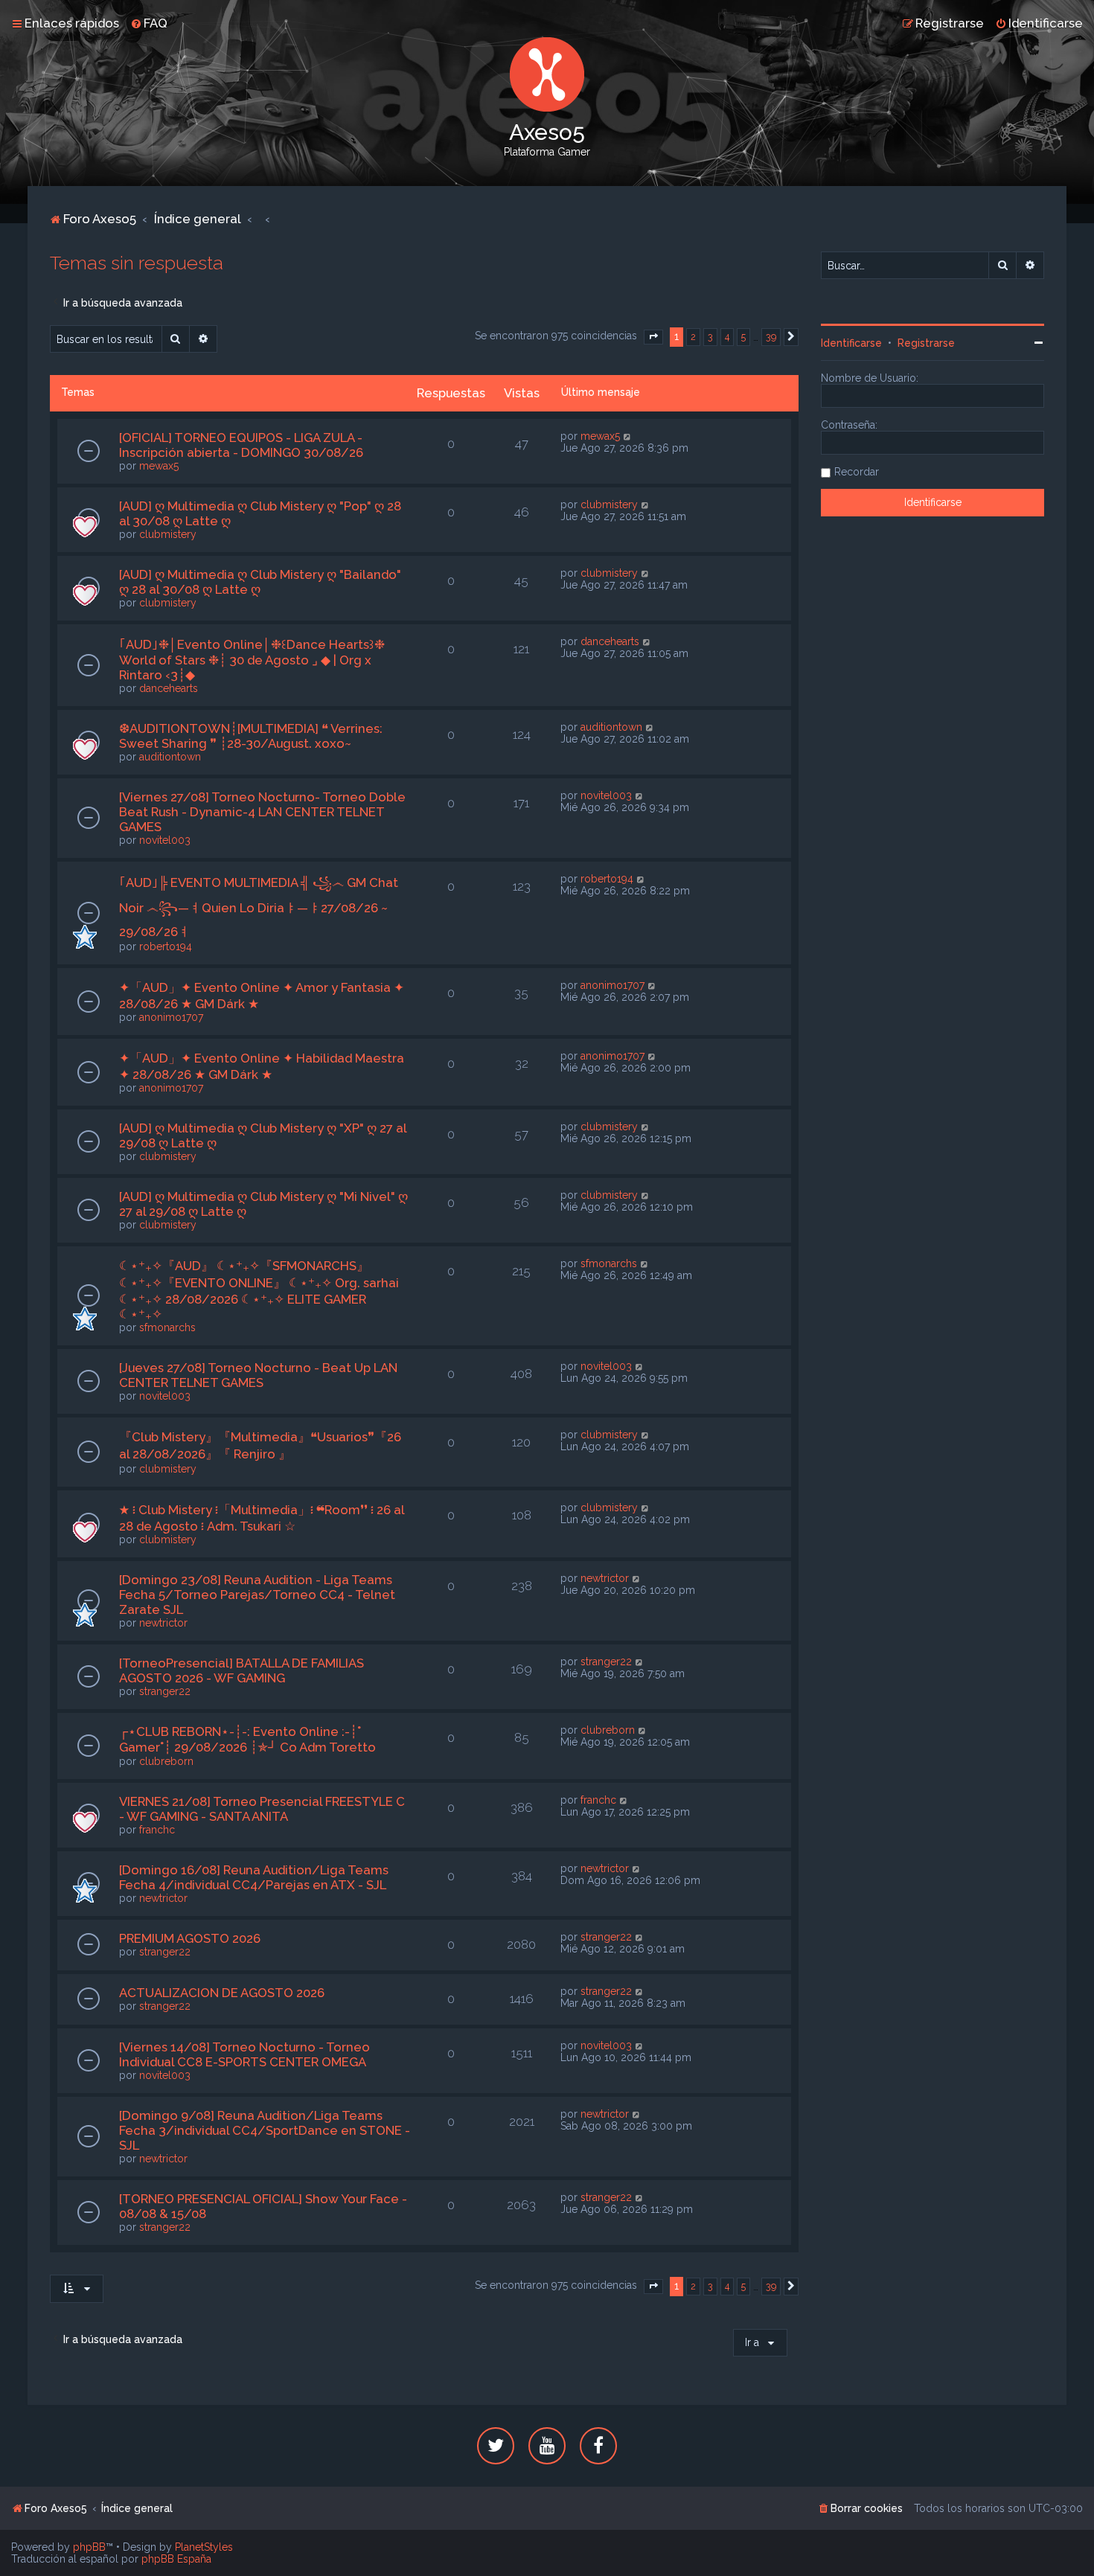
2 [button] (693, 337)
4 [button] (727, 337)
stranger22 (165, 1691)
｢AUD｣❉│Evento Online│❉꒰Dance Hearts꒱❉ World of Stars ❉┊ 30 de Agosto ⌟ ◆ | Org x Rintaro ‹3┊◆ (252, 660)
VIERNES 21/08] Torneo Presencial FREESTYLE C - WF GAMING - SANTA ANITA (262, 1809)
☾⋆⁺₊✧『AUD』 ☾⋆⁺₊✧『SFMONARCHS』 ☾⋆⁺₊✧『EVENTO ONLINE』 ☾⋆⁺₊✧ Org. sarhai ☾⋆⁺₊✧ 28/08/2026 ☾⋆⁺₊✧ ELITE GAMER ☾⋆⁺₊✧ (259, 1290)
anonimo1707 (171, 1017)
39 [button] (771, 337)
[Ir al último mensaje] (628, 436)
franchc (157, 1830)
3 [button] (710, 337)
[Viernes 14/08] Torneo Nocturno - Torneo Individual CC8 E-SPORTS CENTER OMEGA (244, 2054)
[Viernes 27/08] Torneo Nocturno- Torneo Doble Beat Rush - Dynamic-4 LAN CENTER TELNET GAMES (262, 812)
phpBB (89, 2547)
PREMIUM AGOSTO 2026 (190, 1938)
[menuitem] (149, 23)
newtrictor (163, 1623)
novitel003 (165, 840)
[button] (653, 337)
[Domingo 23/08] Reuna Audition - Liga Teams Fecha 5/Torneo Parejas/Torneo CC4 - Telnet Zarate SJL (257, 1595)
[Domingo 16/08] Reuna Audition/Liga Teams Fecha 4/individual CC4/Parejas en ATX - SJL (254, 1877)
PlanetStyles (204, 2547)
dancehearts (169, 688)
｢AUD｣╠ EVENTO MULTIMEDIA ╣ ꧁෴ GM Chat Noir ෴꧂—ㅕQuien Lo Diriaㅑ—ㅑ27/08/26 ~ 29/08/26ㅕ (259, 907)
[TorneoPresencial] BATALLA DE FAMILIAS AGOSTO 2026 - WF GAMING (241, 1670)
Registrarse (926, 343)
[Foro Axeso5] (547, 74)
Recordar (857, 472)
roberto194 (166, 946)
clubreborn (166, 1761)
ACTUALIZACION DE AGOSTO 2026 (222, 1993)
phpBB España (176, 2559)
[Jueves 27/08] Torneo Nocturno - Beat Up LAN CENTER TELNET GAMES (258, 1375)
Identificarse (851, 343)
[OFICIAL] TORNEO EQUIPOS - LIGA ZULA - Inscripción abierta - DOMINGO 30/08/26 (241, 445)
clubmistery (168, 534)
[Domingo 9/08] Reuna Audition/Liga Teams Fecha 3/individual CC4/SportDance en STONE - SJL (265, 2130)
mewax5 (159, 466)
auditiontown (170, 757)
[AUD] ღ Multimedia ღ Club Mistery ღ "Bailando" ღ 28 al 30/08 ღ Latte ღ (260, 582)
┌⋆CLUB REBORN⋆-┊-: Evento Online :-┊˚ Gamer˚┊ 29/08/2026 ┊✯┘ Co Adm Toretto (247, 1739)
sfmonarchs (167, 1327)
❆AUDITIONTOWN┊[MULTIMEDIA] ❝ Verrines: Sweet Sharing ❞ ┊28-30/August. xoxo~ (251, 736)
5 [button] (743, 337)
